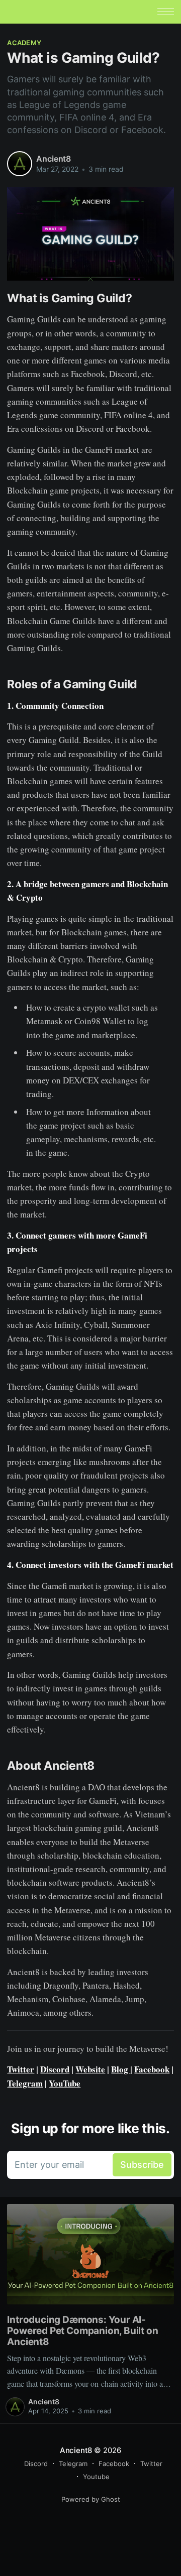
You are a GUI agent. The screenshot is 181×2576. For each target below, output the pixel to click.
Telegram (25, 2083)
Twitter (21, 2069)
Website (90, 2069)
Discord (55, 2069)
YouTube (65, 2083)
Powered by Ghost (91, 2499)
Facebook (152, 2069)
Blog (121, 2069)
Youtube (96, 2477)
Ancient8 (54, 159)
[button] (166, 12)
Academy (24, 43)
